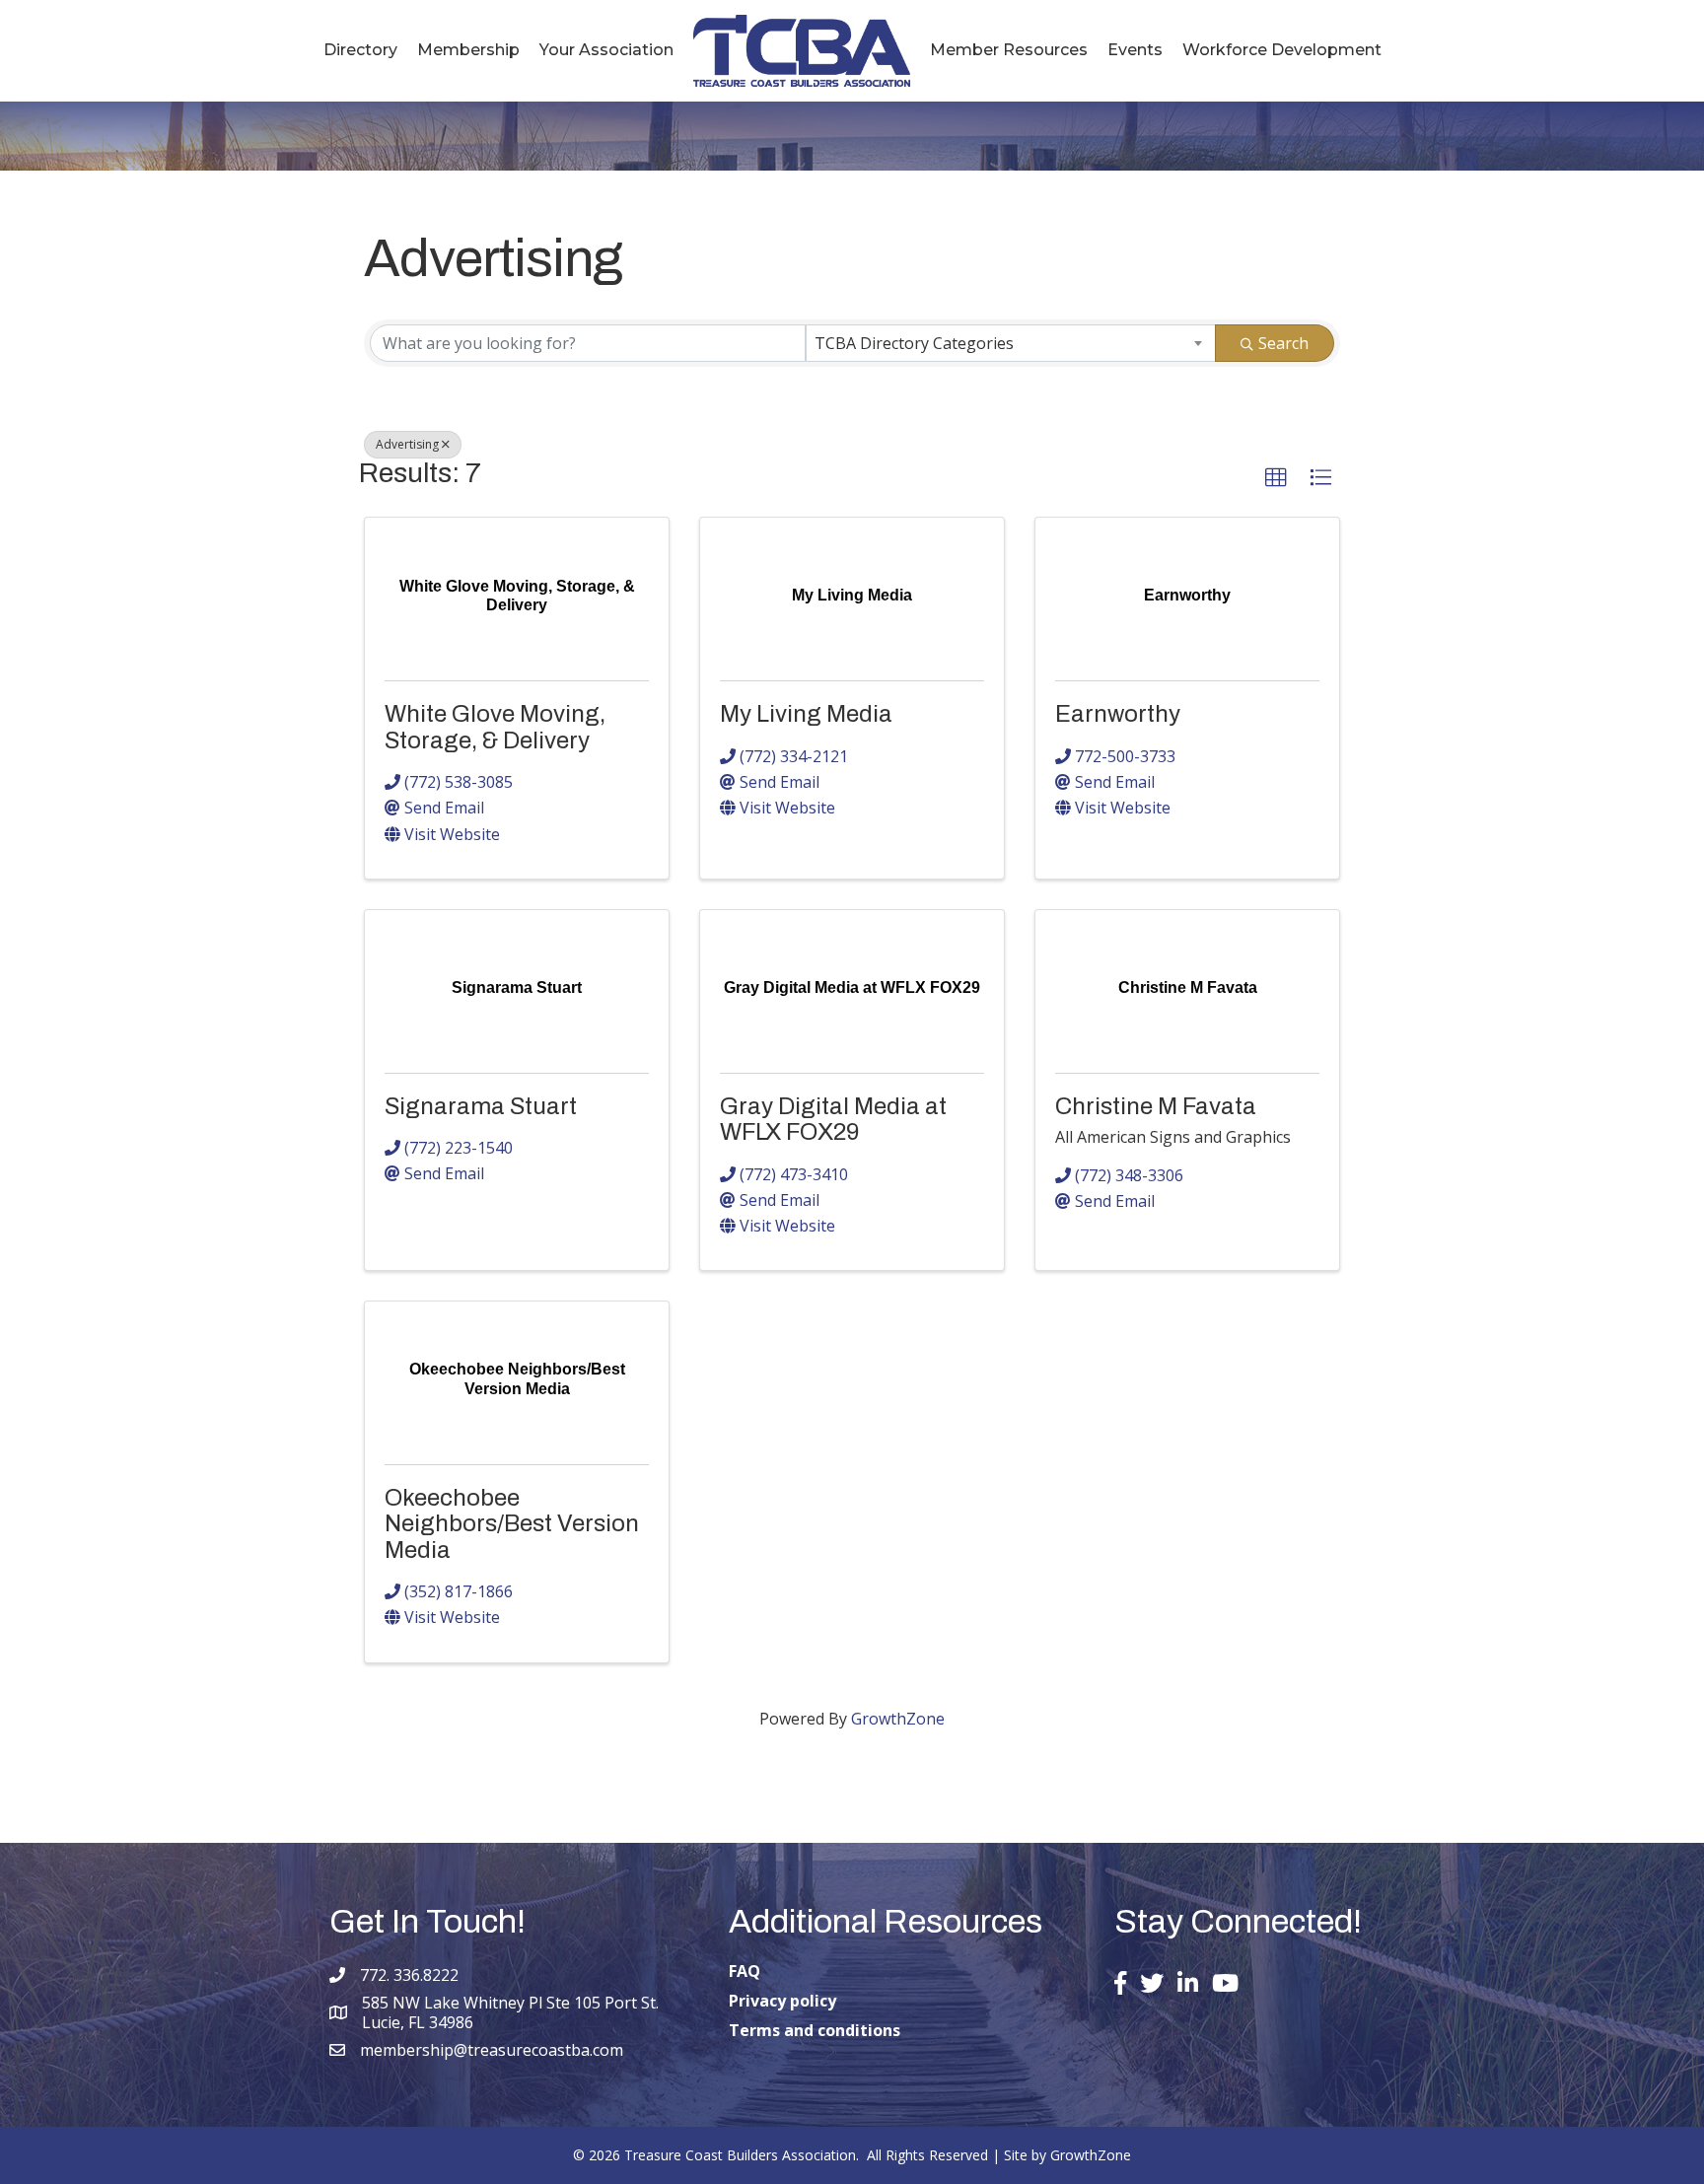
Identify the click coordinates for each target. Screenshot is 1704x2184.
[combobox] (1011, 343)
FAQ (745, 1971)
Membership (468, 50)
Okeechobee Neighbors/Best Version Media (512, 1524)
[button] (1276, 478)
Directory (360, 50)
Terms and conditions (815, 2030)
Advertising (407, 444)
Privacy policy (782, 2001)
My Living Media (806, 714)
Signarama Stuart (481, 1106)
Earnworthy (1118, 714)
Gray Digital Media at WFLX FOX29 (833, 1119)
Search (1283, 343)
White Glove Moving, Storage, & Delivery (495, 727)
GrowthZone (898, 1719)
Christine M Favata (1156, 1106)
